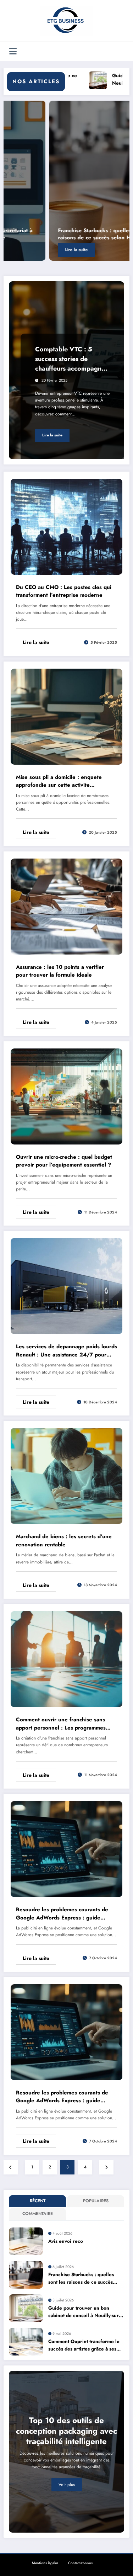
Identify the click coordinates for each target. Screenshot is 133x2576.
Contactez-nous (80, 2563)
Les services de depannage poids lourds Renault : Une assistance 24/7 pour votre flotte (66, 1351)
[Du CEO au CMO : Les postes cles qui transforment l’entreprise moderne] (66, 526)
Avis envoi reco (66, 2241)
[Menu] (13, 51)
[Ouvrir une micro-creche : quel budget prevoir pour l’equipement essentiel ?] (66, 1096)
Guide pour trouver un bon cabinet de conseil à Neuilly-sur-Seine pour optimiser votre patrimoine (84, 2312)
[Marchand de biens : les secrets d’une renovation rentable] (66, 1476)
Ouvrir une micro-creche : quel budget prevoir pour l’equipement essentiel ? (64, 1161)
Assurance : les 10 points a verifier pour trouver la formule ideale (60, 971)
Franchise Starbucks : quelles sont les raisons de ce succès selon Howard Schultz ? (66, 234)
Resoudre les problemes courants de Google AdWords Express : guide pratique (62, 1914)
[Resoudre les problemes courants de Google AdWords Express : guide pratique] (66, 1849)
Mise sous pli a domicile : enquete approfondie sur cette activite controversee (59, 781)
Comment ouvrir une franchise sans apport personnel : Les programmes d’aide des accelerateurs (61, 1724)
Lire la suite (31, 250)
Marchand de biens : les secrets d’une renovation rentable (64, 1541)
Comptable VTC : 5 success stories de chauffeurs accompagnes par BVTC (71, 359)
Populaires (96, 2201)
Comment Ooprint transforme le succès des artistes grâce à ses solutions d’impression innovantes (84, 2345)
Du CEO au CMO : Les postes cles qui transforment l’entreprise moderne (64, 591)
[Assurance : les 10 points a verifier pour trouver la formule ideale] (66, 906)
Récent (38, 2201)
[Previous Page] (11, 2167)
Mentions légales (45, 2563)
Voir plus (67, 2485)
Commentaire (38, 2214)
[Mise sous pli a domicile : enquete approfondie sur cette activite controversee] (66, 716)
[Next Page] (106, 2167)
